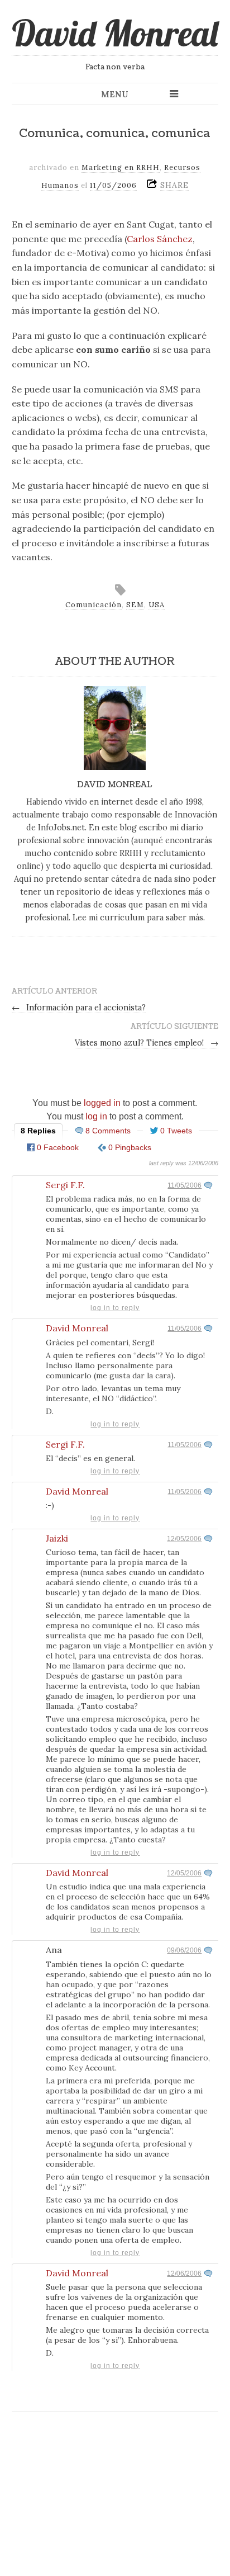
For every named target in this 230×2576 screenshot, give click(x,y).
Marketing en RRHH (121, 167)
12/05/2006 (184, 1539)
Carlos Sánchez (160, 239)
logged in (102, 1103)
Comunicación (94, 605)
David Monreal (115, 33)
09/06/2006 (184, 1950)
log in (96, 1116)
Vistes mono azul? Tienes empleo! (147, 1043)
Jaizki (57, 1538)
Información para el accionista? (79, 1008)
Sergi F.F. (65, 1185)
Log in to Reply (115, 1308)
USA (157, 605)
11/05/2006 (185, 1185)
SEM (135, 605)
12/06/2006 (184, 2274)
